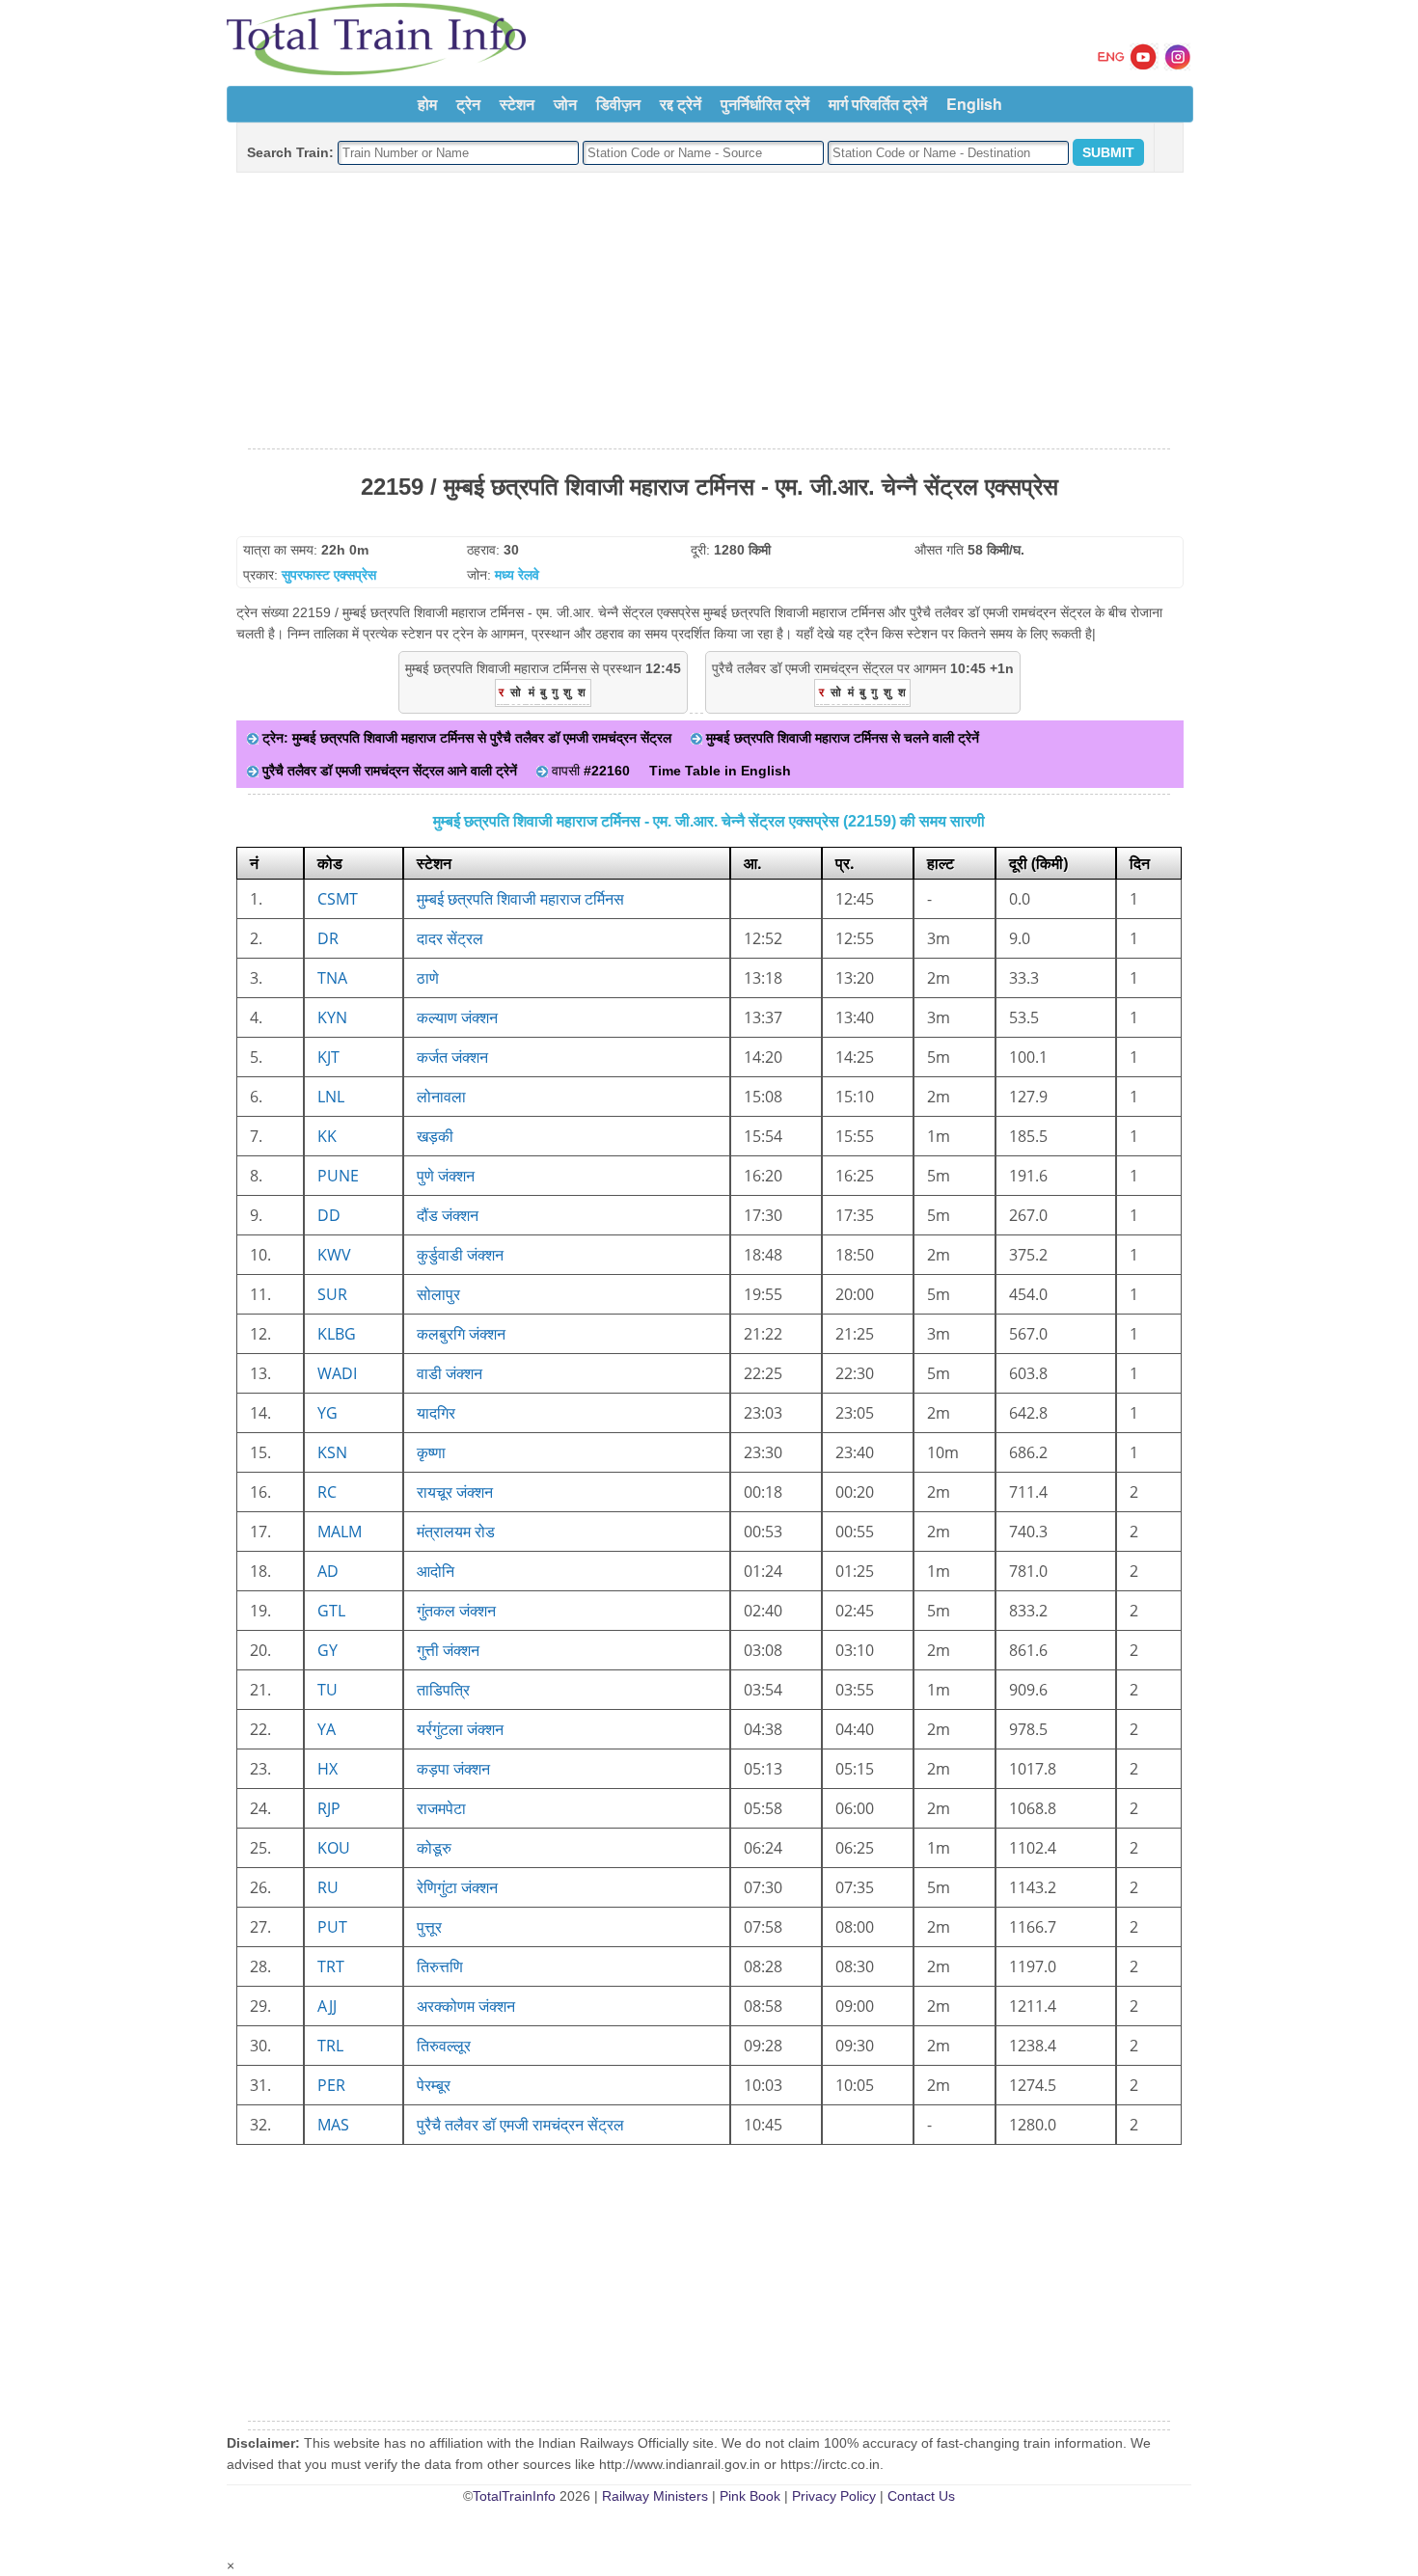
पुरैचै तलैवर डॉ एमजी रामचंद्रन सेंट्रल (520, 2125)
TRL (330, 2046)
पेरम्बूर (434, 2085)
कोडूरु (434, 1848)
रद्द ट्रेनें (681, 104)
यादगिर (436, 1413)
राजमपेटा (441, 1808)
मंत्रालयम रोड (456, 1532)
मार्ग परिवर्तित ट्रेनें (878, 104)
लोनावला (441, 1097)
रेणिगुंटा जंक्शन (457, 1887)
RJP (329, 1808)
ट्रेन (468, 104)
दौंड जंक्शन (448, 1215)
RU (328, 1887)
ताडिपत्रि (443, 1690)
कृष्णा (431, 1452)
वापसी (589, 771)
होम (427, 104)
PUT (332, 1927)
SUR (332, 1294)
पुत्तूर (429, 1927)
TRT (331, 1966)
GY (327, 1650)
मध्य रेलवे (517, 575)
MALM (340, 1532)
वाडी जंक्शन (450, 1373)
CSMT (338, 899)
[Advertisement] (709, 312)
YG (327, 1413)
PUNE (338, 1176)
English (974, 104)
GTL (331, 1611)
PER (331, 2085)
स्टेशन (517, 104)
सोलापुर (438, 1294)
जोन (565, 104)
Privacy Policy (834, 2496)
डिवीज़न (618, 104)
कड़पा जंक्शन (453, 1769)
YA (327, 1729)
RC (327, 1492)
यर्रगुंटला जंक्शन (460, 1729)
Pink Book (750, 2496)
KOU (334, 1848)
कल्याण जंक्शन (457, 1017)
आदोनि (436, 1571)
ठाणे (428, 978)
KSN (332, 1452)
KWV (334, 1255)
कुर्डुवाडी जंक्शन (460, 1255)
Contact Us (921, 2496)
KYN (332, 1017)
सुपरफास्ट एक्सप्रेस (329, 575)
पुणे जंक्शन (446, 1176)
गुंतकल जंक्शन (456, 1611)
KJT (328, 1057)
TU (327, 1690)
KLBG (337, 1334)
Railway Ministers (655, 2496)
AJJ (327, 2006)
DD (329, 1215)
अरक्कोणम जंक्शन (466, 2006)
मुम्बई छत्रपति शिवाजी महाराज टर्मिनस (520, 899)
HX (327, 1769)
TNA (332, 978)
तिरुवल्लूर (444, 2046)
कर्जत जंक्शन (452, 1057)
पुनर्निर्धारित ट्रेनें (765, 104)
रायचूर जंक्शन (455, 1492)
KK (327, 1136)
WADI (337, 1373)
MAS (333, 2125)
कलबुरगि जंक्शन (461, 1334)
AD (328, 1571)
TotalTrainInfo (514, 2496)
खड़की (435, 1136)
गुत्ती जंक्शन (448, 1650)
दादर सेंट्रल (450, 938)
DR (328, 938)
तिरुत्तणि (440, 1966)
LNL (331, 1097)
